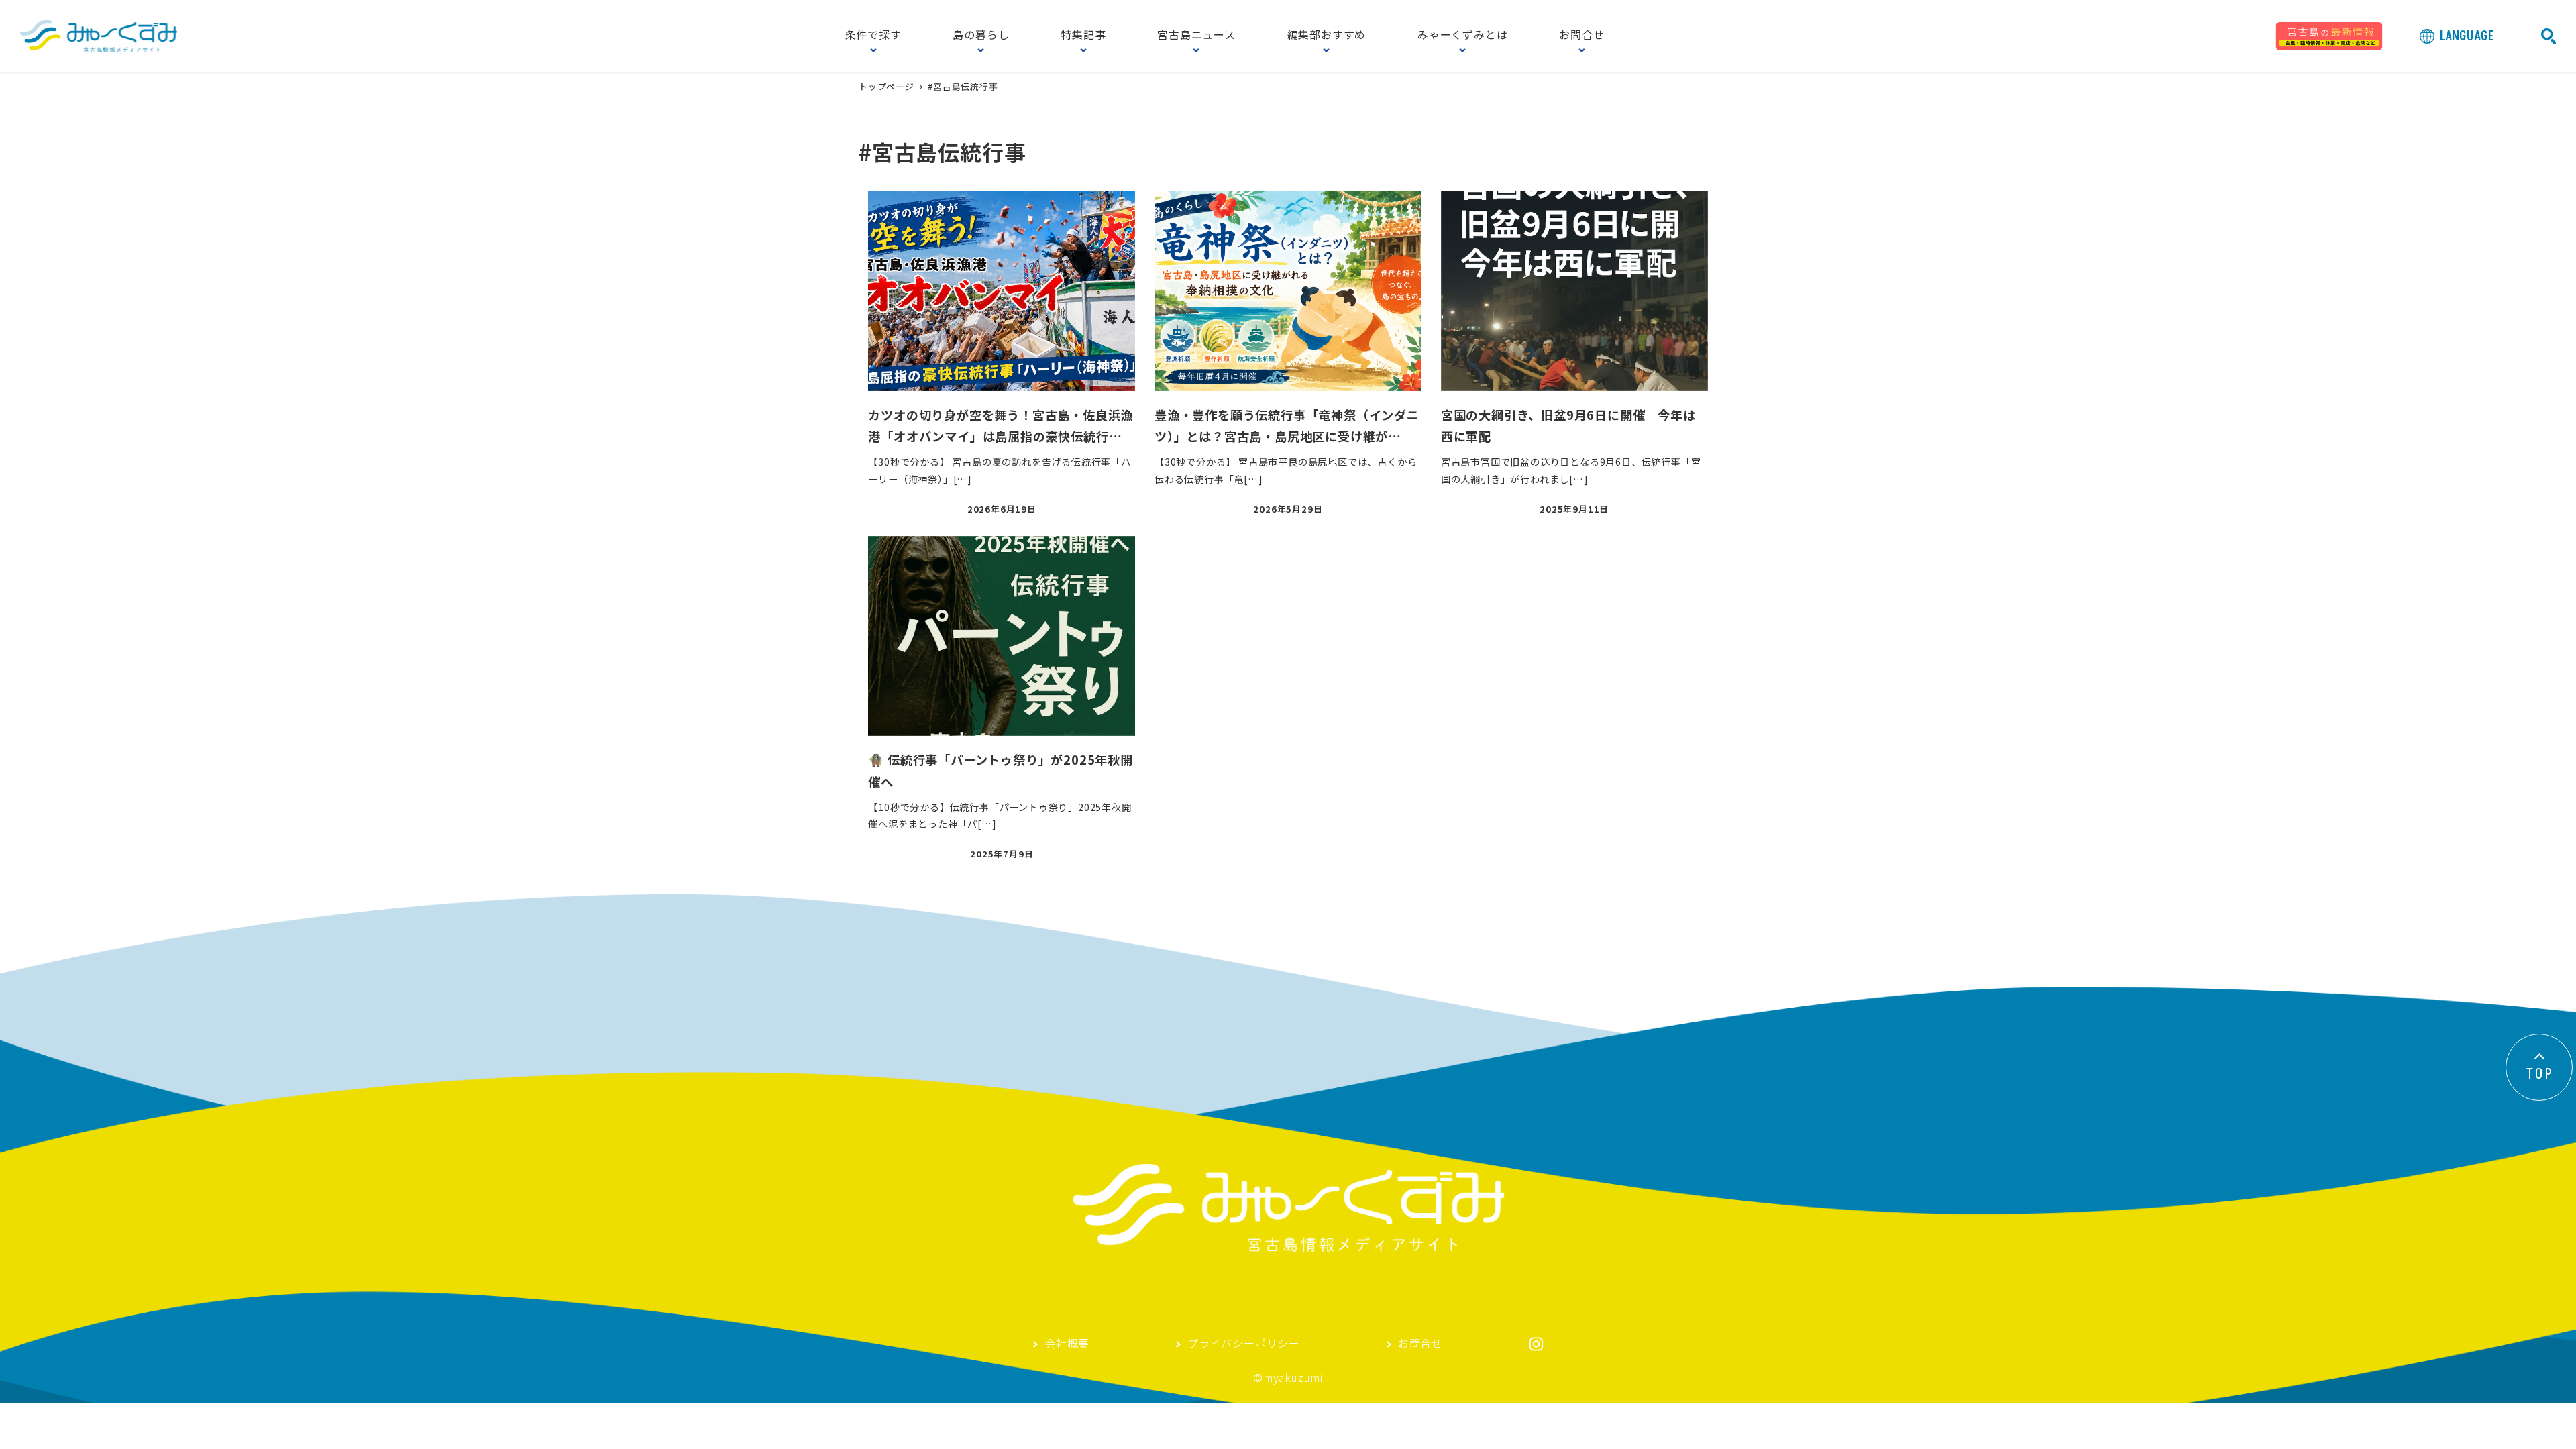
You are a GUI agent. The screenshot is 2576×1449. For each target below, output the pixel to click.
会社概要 (1067, 1344)
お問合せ (1581, 36)
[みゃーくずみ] (99, 36)
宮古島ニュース (1196, 36)
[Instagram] (1536, 1344)
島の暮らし (981, 36)
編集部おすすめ (1327, 36)
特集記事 (1083, 36)
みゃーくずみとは (1462, 36)
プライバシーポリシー (1244, 1344)
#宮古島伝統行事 (963, 86)
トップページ (888, 86)
